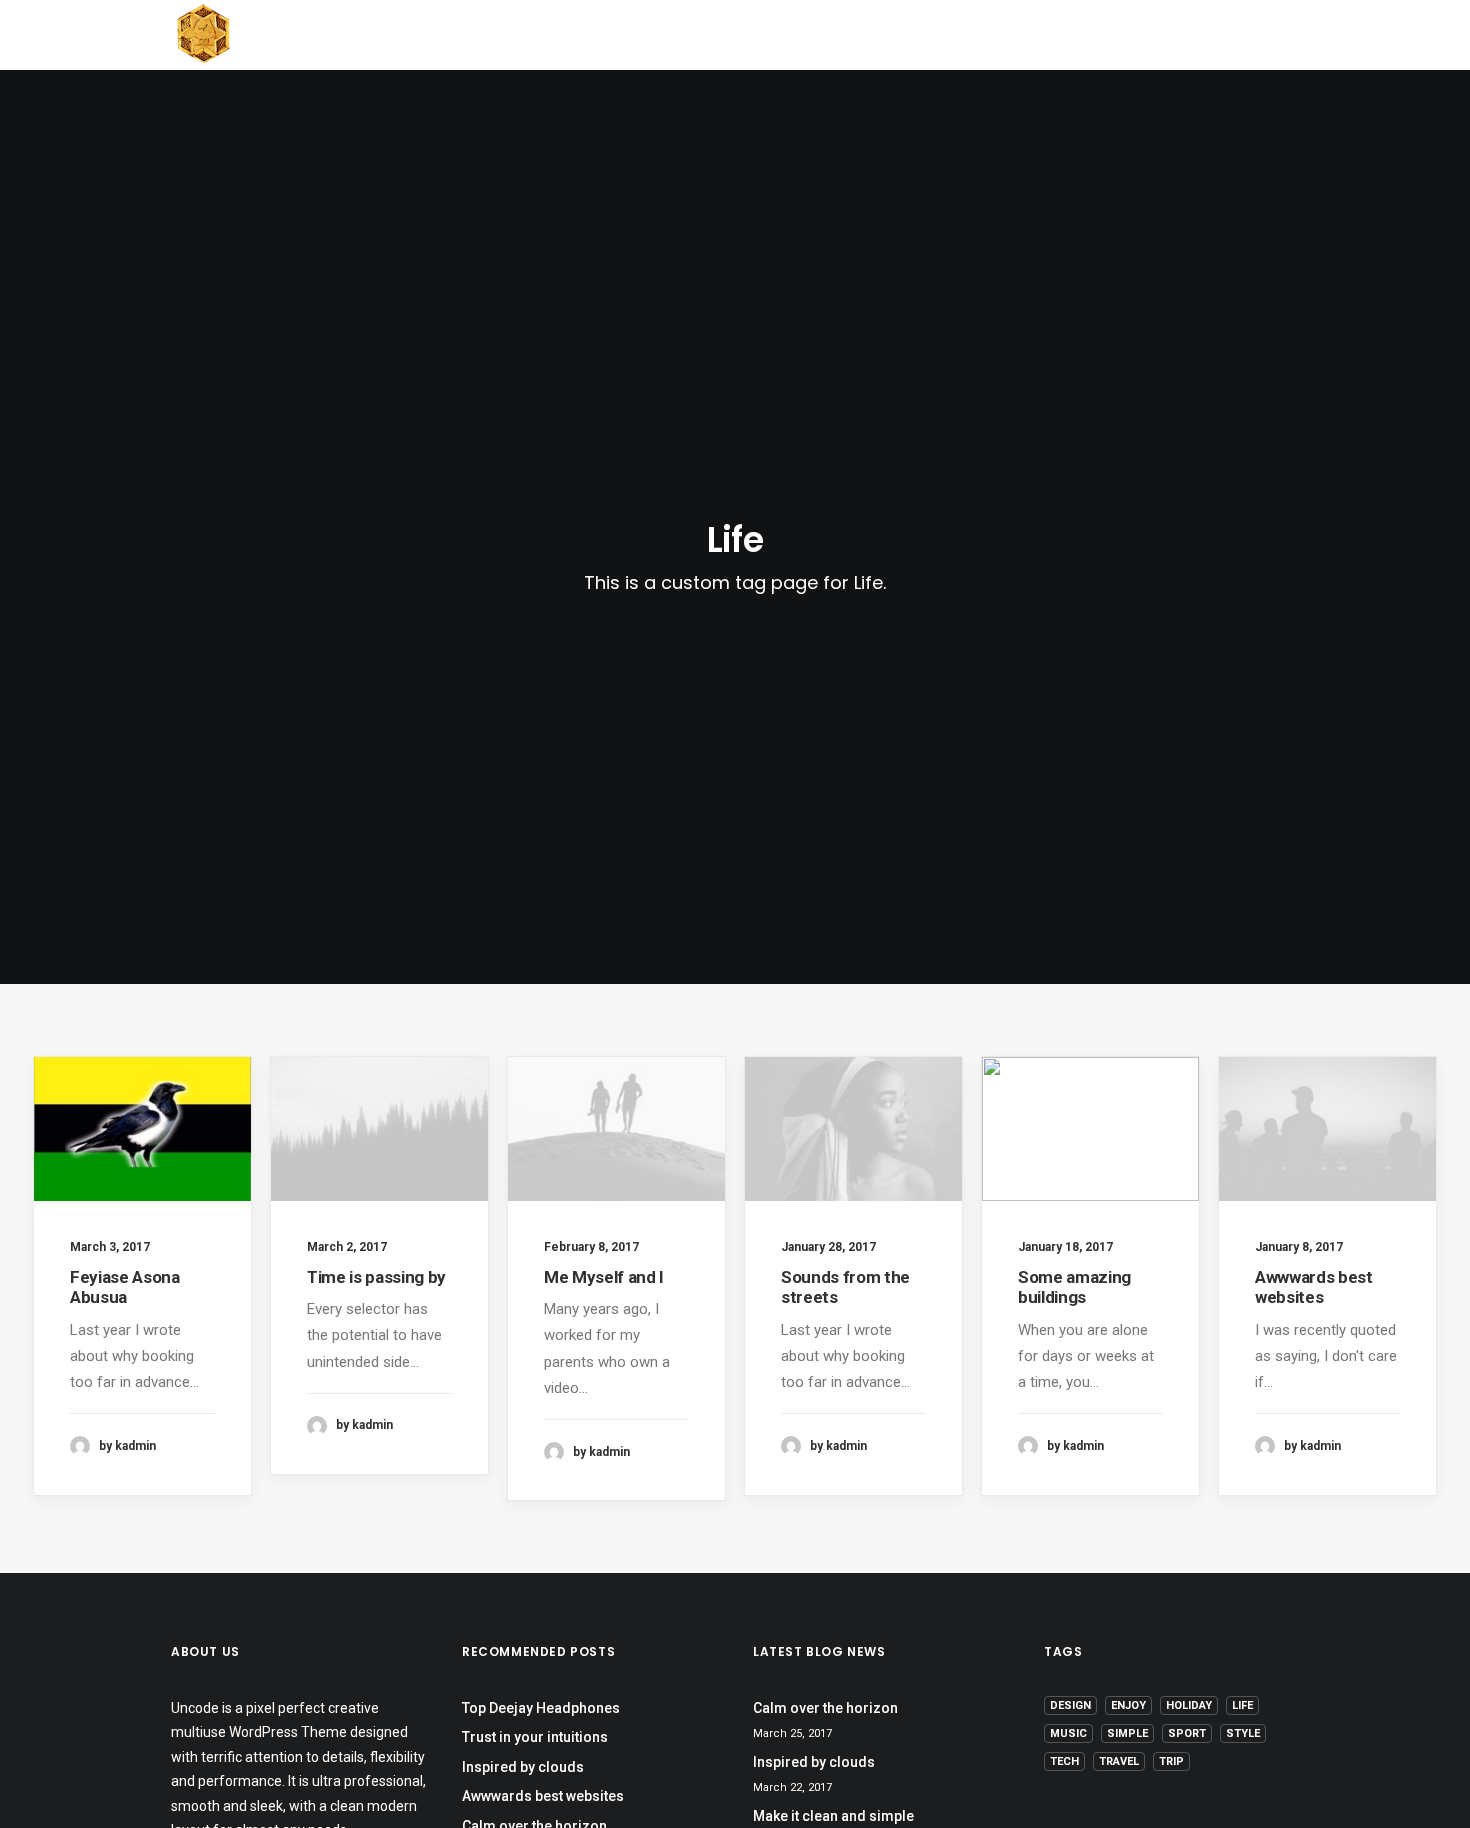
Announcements (612, 36)
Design (1070, 1705)
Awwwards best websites (1314, 1287)
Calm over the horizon (825, 1708)
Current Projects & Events (846, 36)
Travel (1119, 1761)
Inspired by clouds (523, 1767)
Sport (1187, 1733)
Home (353, 36)
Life (1242, 1705)
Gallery (1043, 36)
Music (1068, 1733)
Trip (1171, 1761)
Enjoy (1128, 1705)
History (460, 36)
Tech (1064, 1761)
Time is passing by (376, 1277)
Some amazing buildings (1074, 1287)
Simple (1127, 1733)
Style (1243, 1733)
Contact (1165, 36)
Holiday (1189, 1705)
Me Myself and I (604, 1277)
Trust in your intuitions (535, 1737)
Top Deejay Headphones (541, 1708)
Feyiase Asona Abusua (125, 1287)
